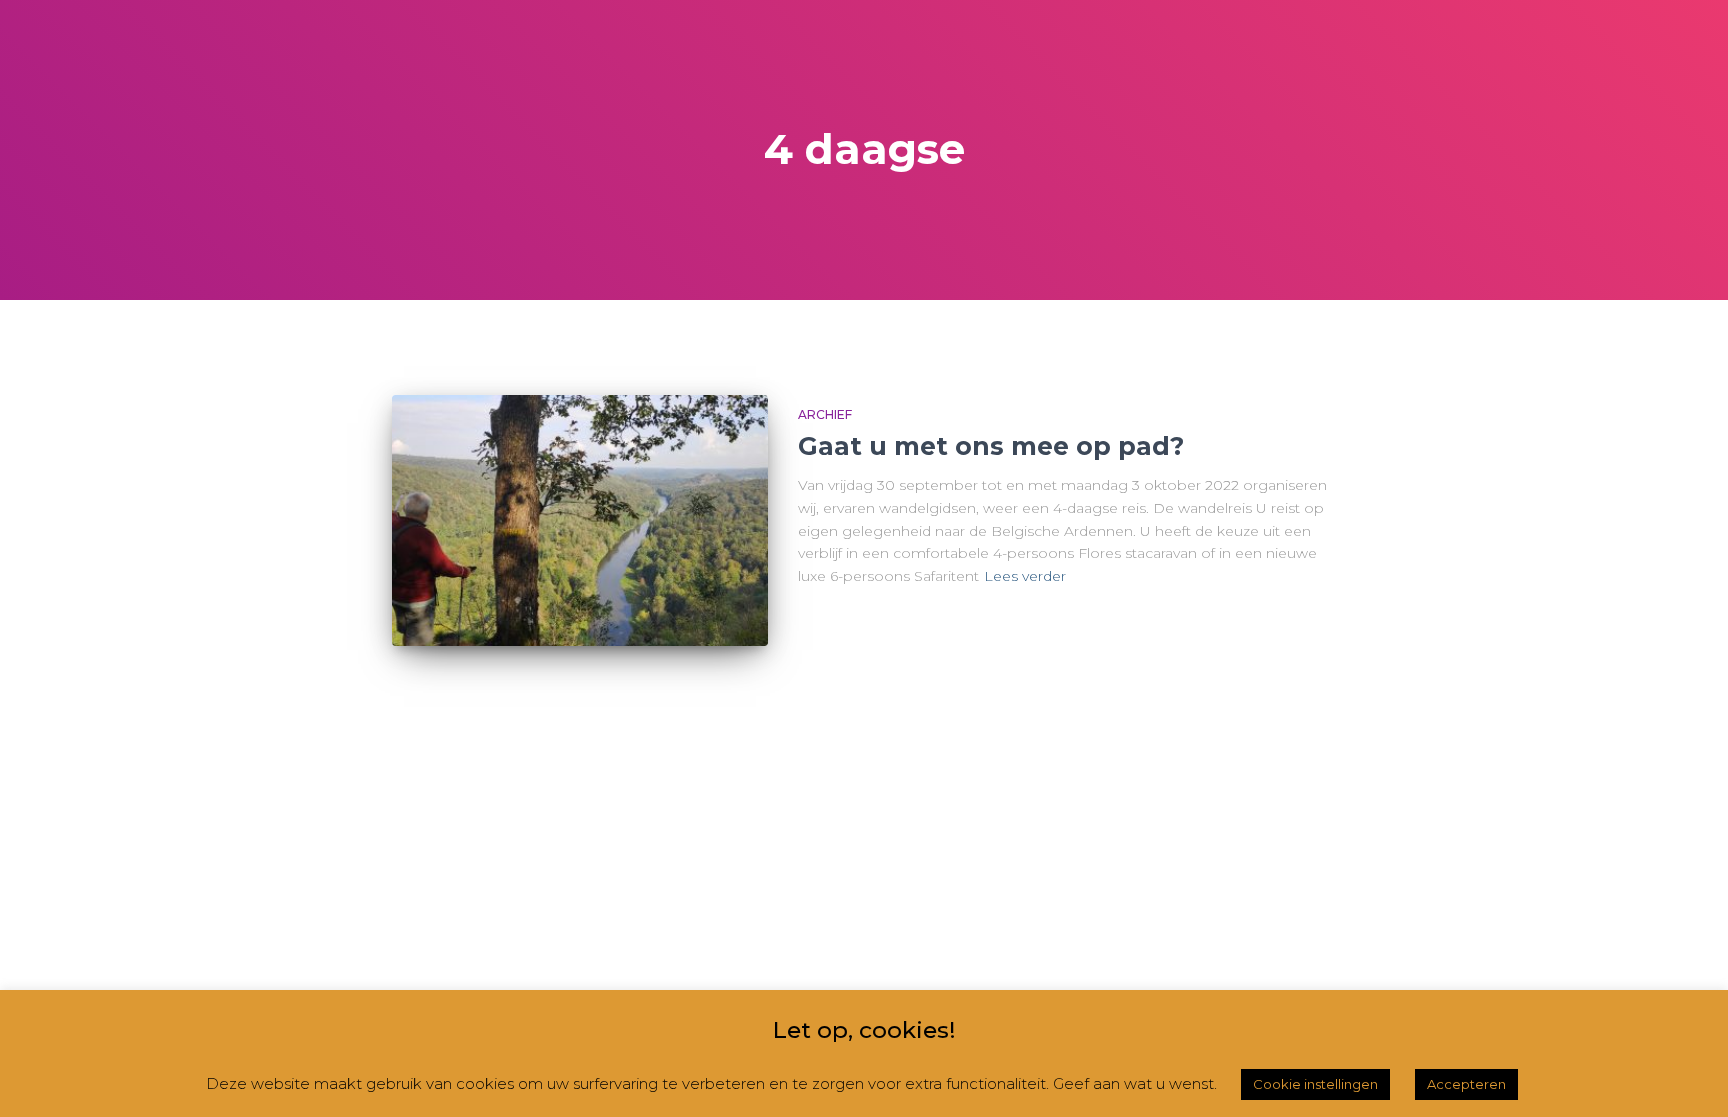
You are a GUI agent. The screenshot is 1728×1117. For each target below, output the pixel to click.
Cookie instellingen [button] (1315, 1084)
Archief (825, 414)
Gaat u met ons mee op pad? (991, 446)
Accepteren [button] (1466, 1084)
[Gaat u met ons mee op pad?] (580, 520)
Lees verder (1025, 576)
